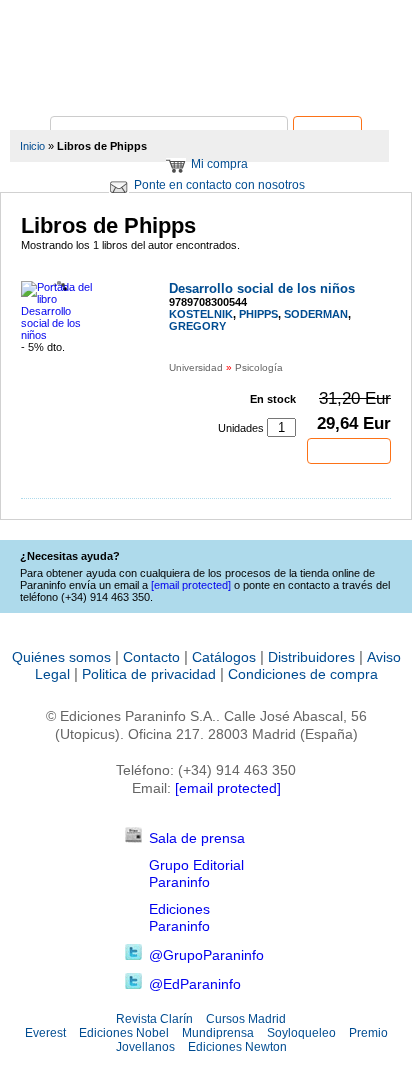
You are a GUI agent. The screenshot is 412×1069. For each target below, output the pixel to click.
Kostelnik (201, 314)
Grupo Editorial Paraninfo (196, 873)
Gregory (197, 326)
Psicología (259, 367)
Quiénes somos (61, 657)
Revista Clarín (154, 1019)
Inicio (32, 146)
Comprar (349, 451)
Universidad (196, 367)
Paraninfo (206, 85)
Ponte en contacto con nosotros (219, 185)
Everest (45, 1033)
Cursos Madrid (246, 1019)
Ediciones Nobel (124, 1033)
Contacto (151, 657)
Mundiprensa (218, 1033)
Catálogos (224, 657)
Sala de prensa (197, 838)
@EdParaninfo (195, 984)
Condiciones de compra (303, 674)
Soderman (316, 314)
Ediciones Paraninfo (179, 917)
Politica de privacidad (149, 674)
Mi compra (219, 164)
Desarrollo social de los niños (262, 288)
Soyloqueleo (301, 1033)
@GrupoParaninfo (206, 955)
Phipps (258, 314)
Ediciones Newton (237, 1047)
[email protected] (228, 788)
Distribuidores (311, 657)
